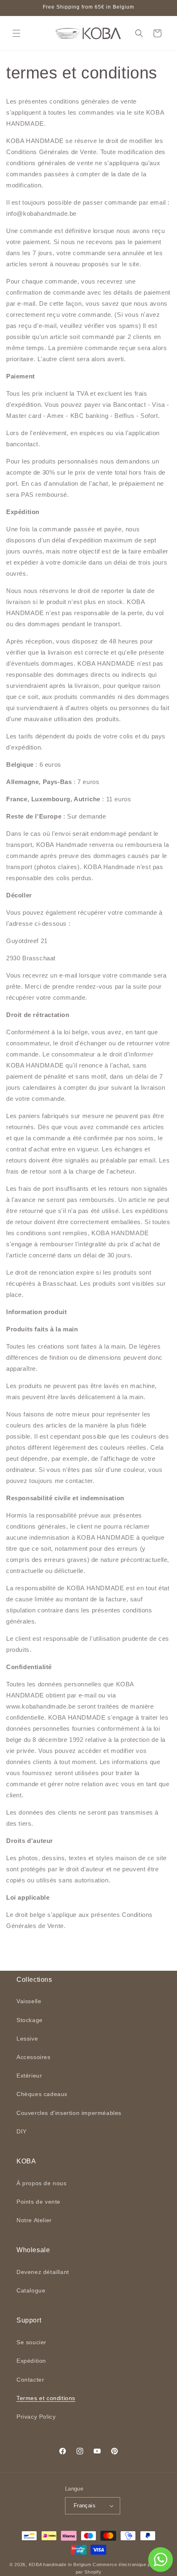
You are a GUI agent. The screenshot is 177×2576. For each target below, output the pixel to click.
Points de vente (38, 2202)
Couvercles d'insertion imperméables (69, 2113)
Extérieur (29, 2076)
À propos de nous (42, 2183)
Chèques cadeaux (42, 2094)
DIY (22, 2131)
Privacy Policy (36, 2417)
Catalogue (31, 2290)
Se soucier (31, 2342)
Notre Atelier (34, 2220)
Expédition (31, 2361)
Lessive (27, 2039)
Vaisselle (29, 2001)
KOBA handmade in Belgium (60, 2564)
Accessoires (34, 2057)
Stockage (30, 2020)
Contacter (30, 2380)
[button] (16, 33)
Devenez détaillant (43, 2272)
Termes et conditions (46, 2398)
